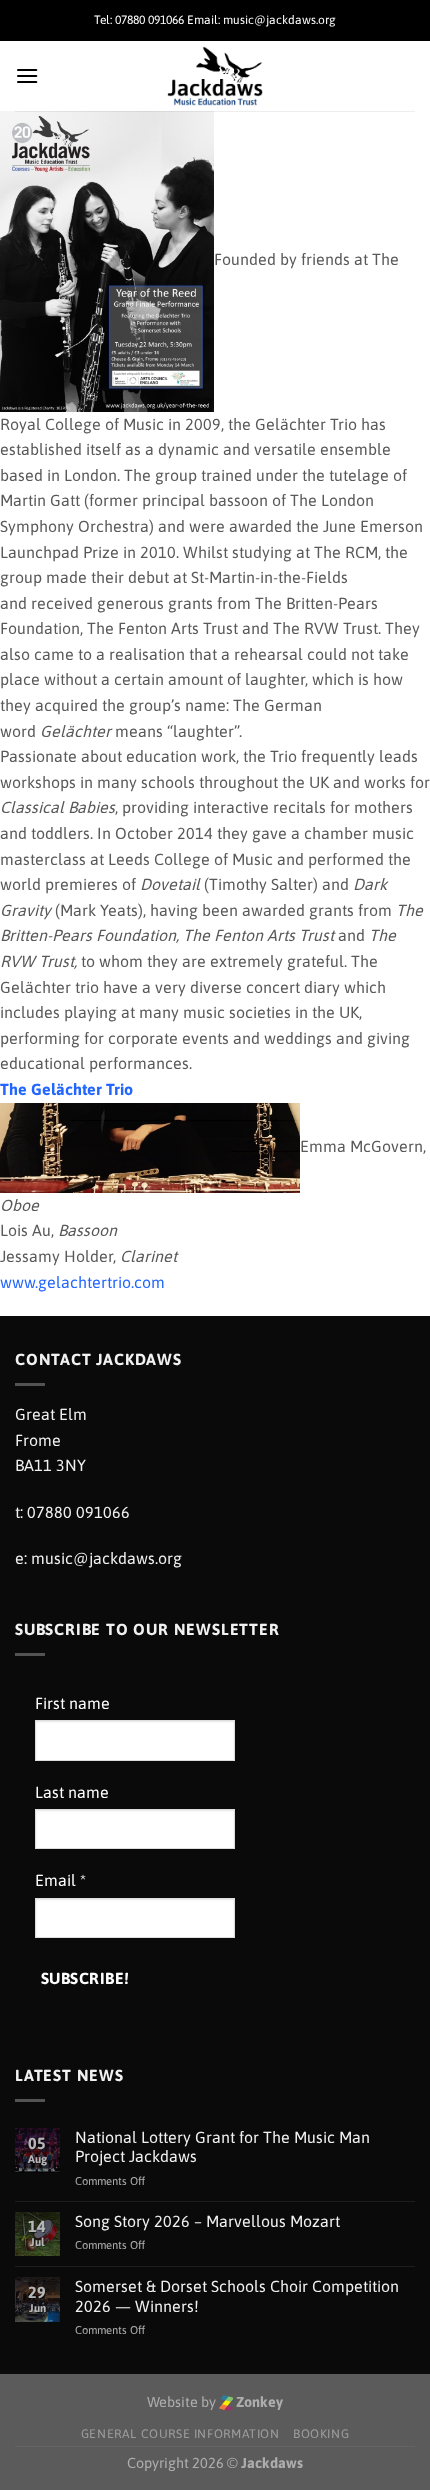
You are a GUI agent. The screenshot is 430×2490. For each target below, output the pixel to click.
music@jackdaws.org (106, 1558)
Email (60, 1880)
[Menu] (27, 75)
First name (72, 1703)
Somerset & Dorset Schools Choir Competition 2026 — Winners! (237, 2295)
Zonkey (258, 2402)
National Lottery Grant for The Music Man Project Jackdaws (222, 2146)
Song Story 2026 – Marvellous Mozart (207, 2221)
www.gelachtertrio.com (82, 1282)
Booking (321, 2434)
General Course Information (180, 2434)
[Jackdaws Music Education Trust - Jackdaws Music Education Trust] (215, 76)
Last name (72, 1792)
